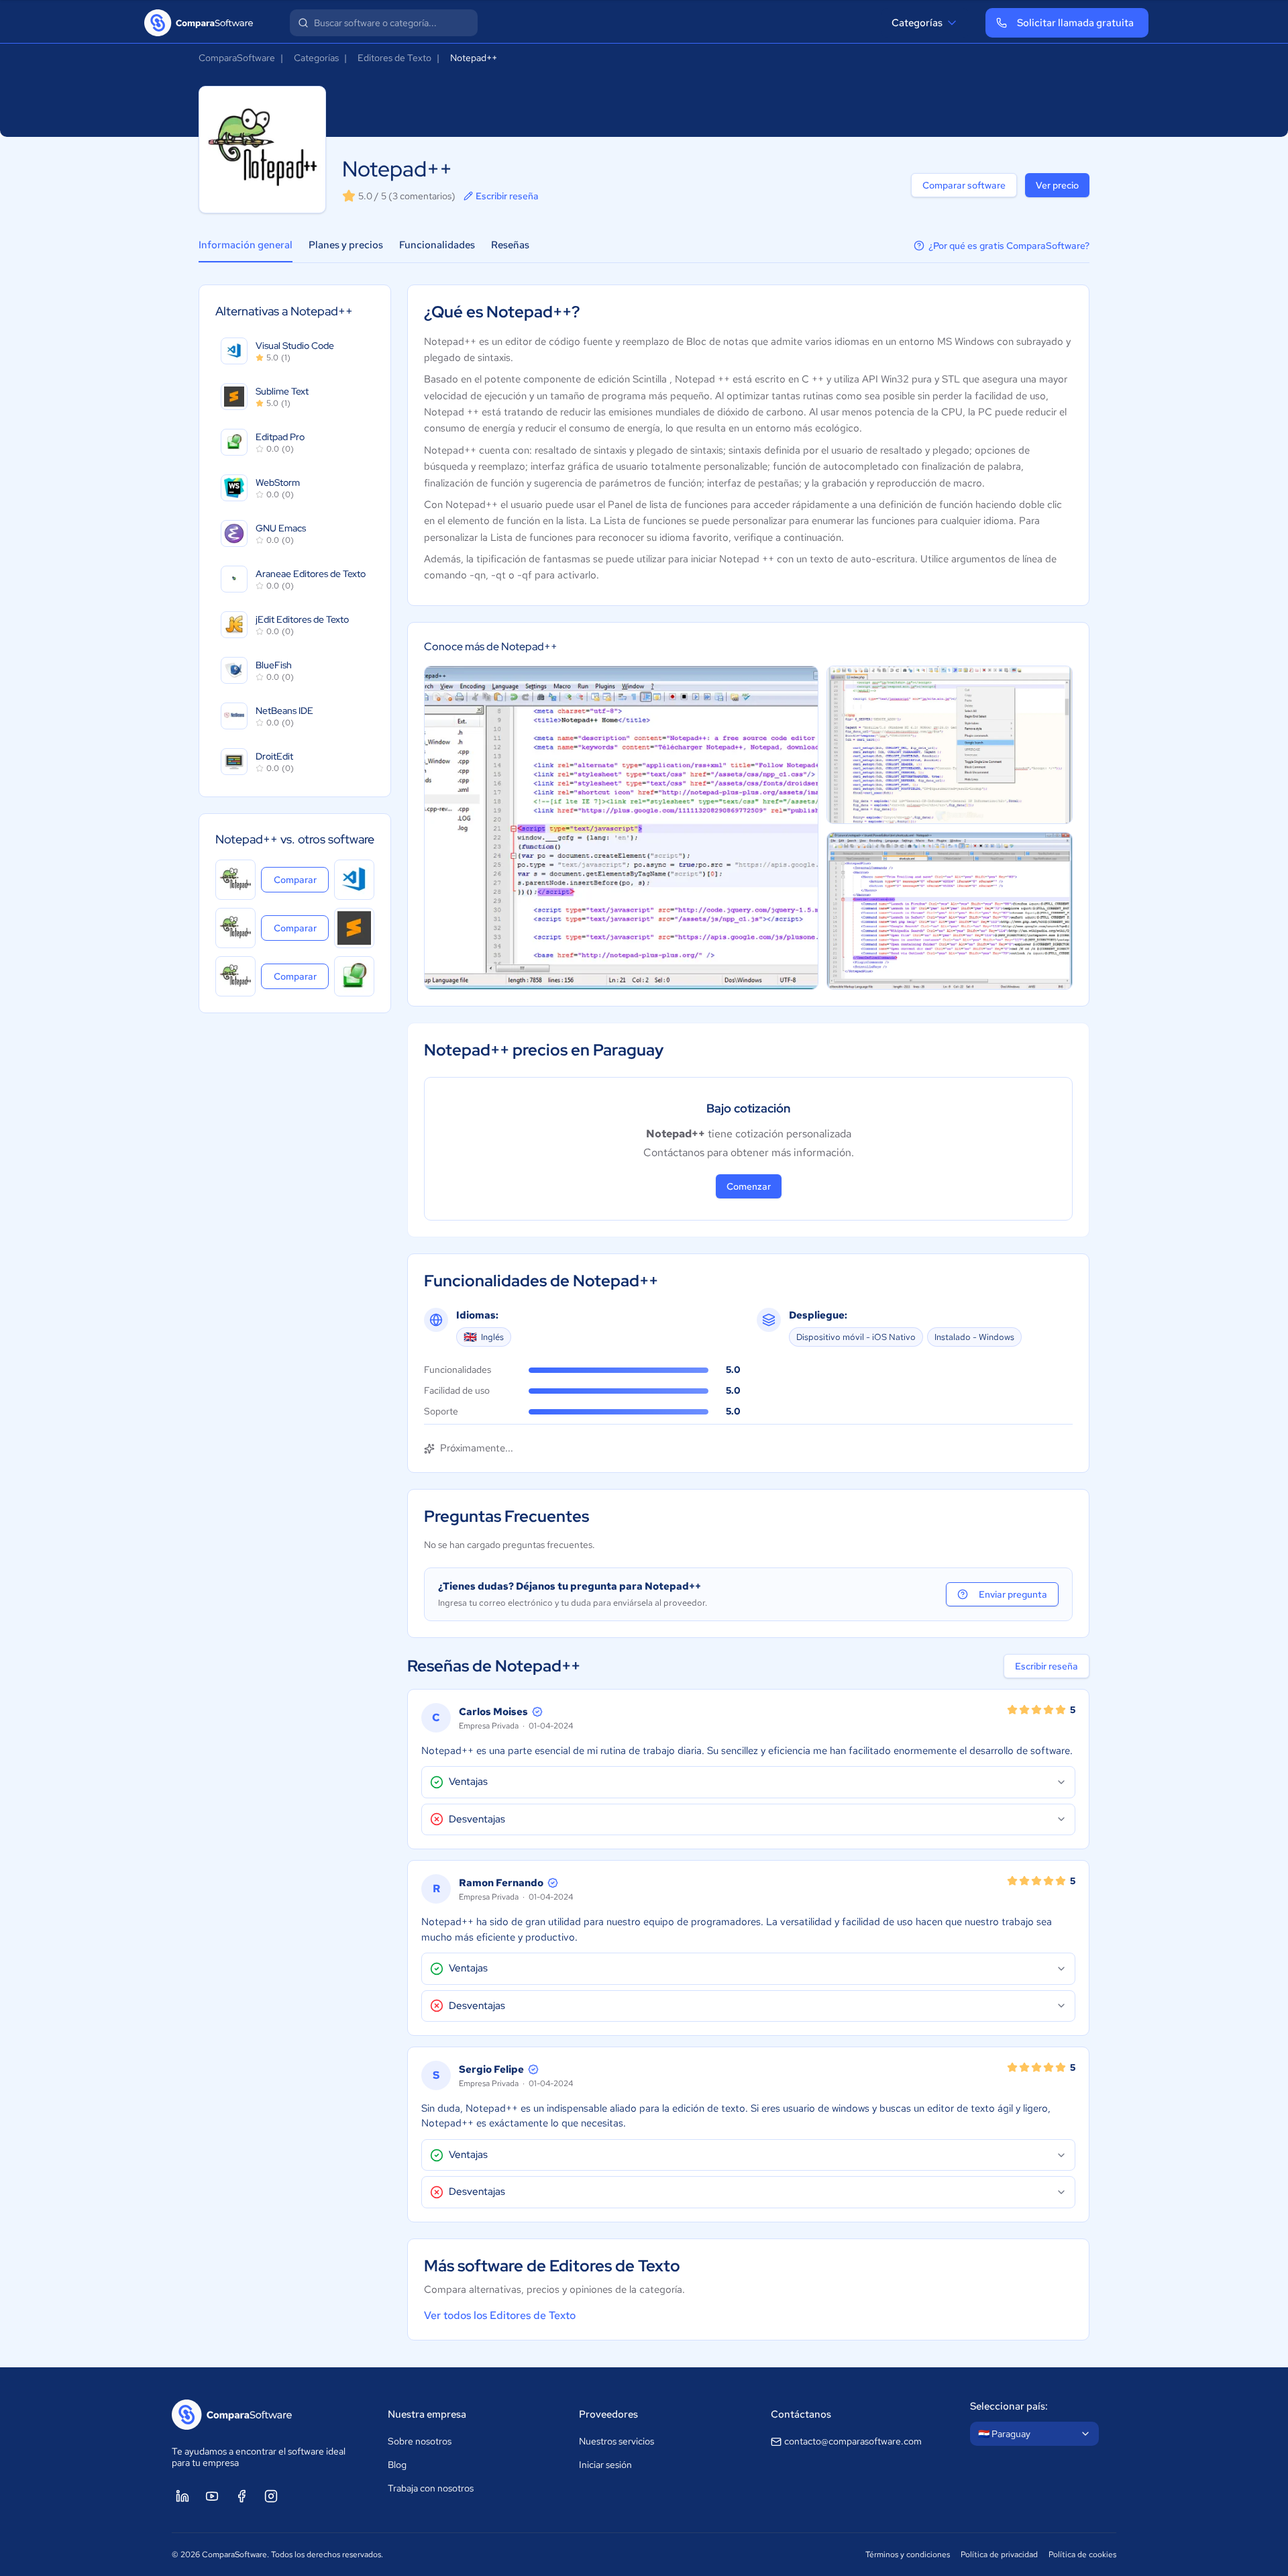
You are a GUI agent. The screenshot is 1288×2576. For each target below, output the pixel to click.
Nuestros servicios (616, 2441)
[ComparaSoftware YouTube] (212, 2496)
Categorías (917, 23)
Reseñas (510, 245)
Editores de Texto (394, 58)
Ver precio (1057, 185)
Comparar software (964, 185)
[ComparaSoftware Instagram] (271, 2496)
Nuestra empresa (427, 2414)
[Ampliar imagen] (621, 828)
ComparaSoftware (237, 58)
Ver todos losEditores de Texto (500, 2315)
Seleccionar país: (1009, 2406)
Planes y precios (346, 245)
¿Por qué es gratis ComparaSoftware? (1009, 246)
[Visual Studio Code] (354, 880)
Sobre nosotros (420, 2441)
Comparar (301, 879)
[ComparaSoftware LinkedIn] (182, 2496)
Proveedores (608, 2414)
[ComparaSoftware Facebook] (241, 2496)
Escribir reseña (507, 196)
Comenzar (749, 1186)
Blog (397, 2465)
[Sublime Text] (354, 928)
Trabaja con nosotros (431, 2488)
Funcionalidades (437, 245)
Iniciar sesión (605, 2465)
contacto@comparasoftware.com (853, 2441)
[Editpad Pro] (354, 976)
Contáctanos (801, 2414)
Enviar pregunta (1013, 1594)
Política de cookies (1082, 2555)
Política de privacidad (999, 2555)
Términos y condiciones (908, 2555)
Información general (246, 245)
